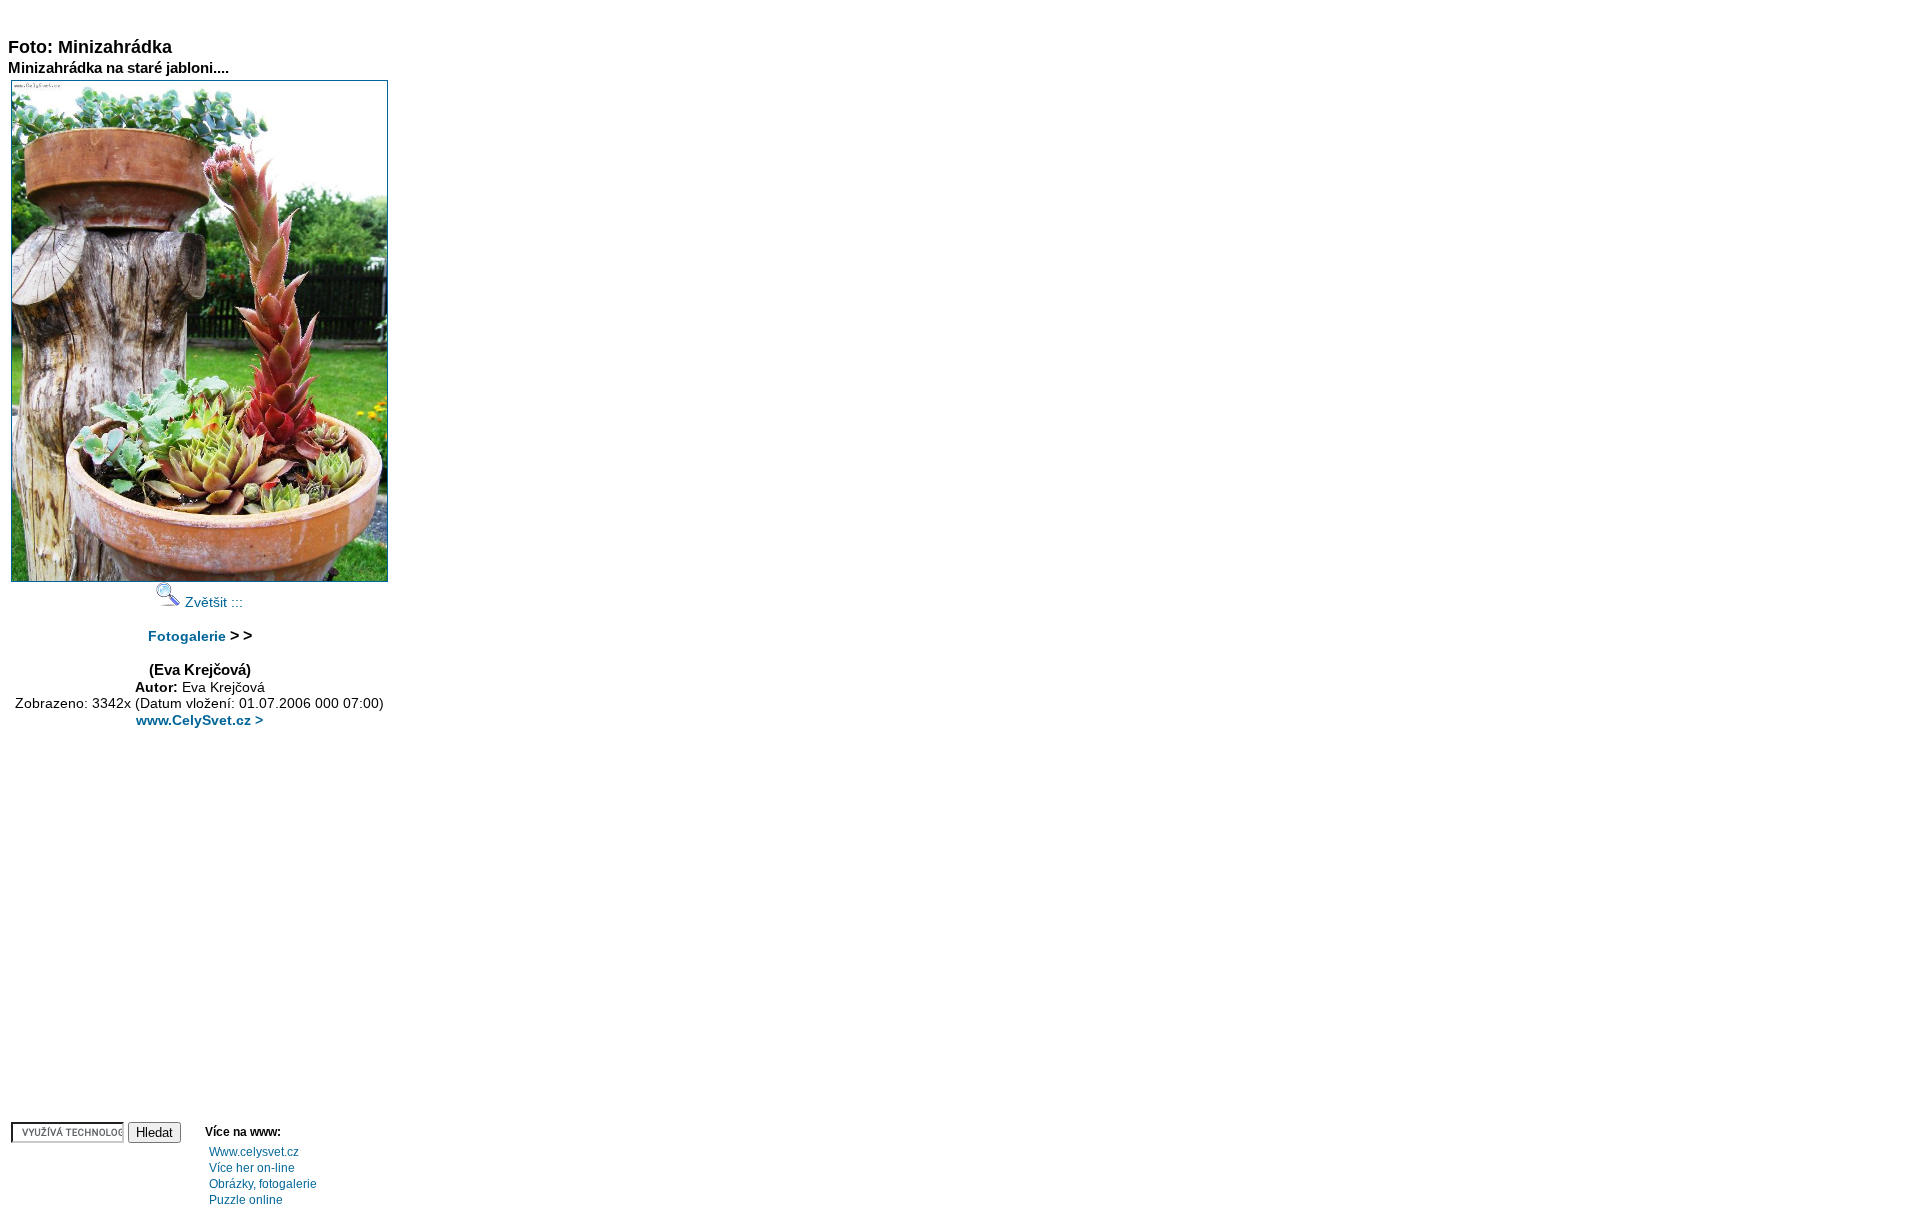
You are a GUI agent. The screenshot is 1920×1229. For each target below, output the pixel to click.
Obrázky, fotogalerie (263, 1184)
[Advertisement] (372, 15)
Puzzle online (246, 1200)
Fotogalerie (187, 636)
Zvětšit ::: (212, 602)
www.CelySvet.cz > (199, 720)
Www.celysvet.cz (254, 1152)
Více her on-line (252, 1168)
